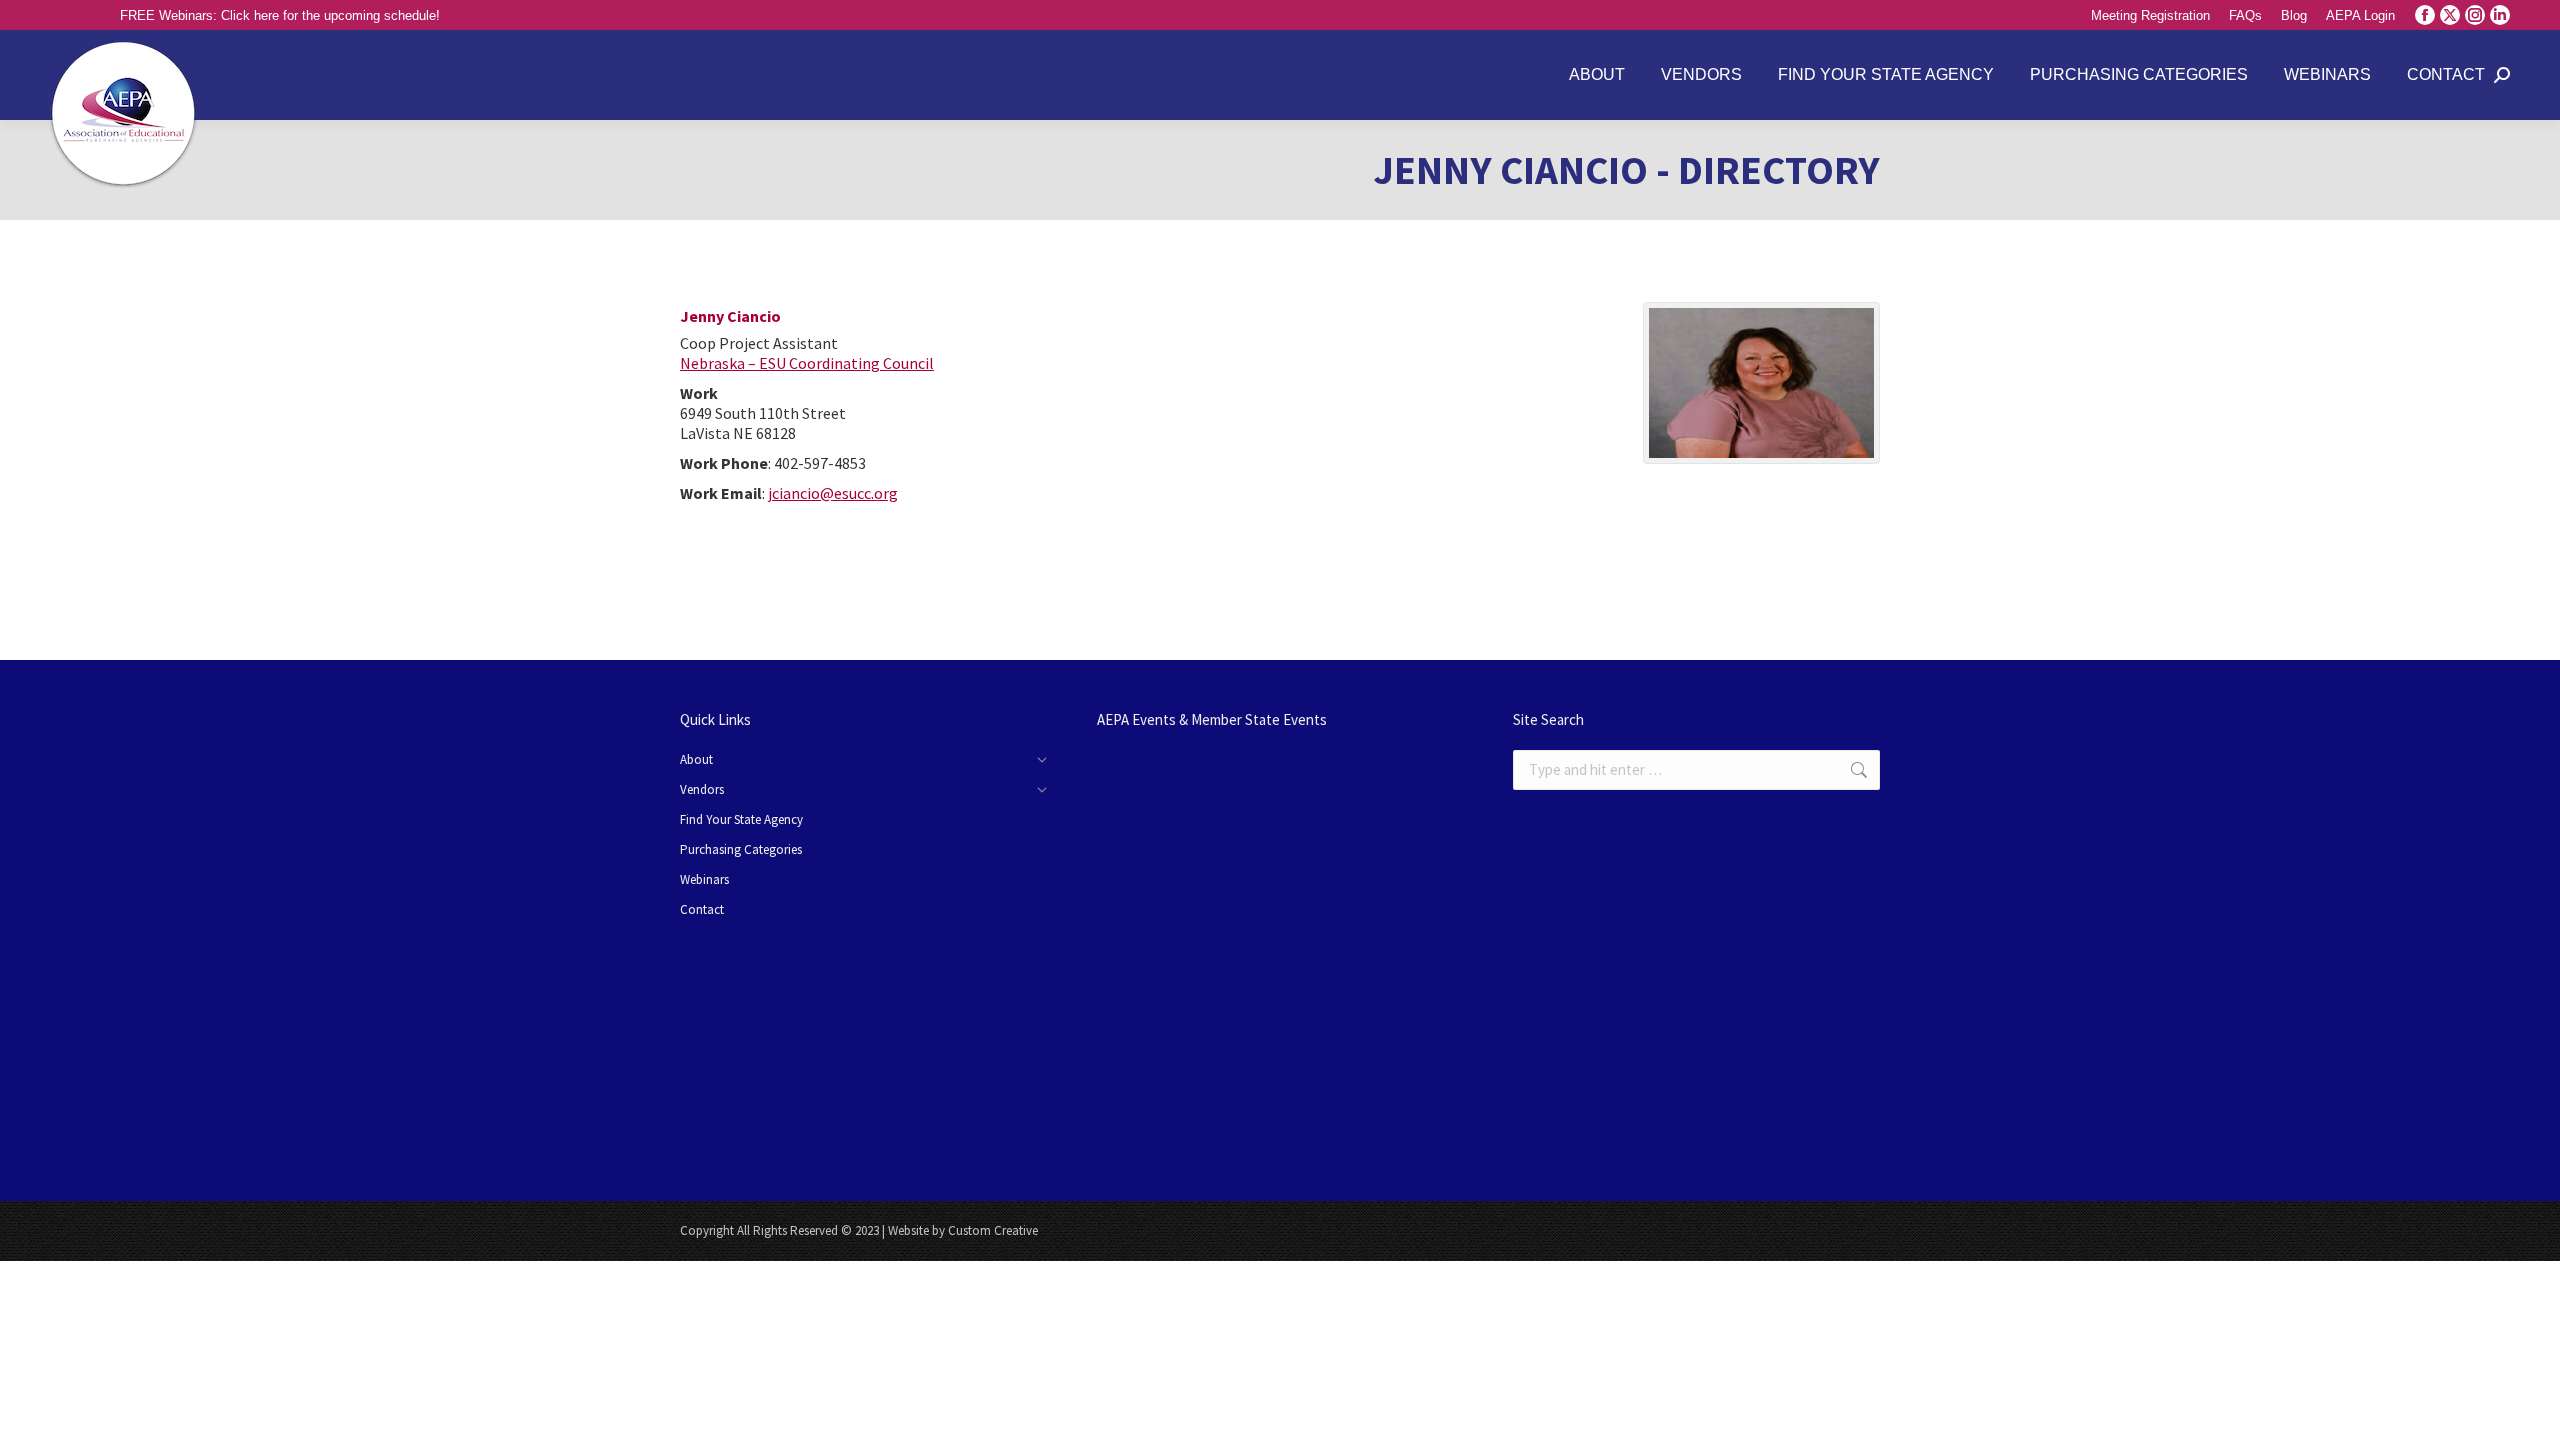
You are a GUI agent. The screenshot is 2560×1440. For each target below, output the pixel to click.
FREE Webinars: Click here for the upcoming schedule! (280, 15)
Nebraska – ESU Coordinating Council (807, 363)
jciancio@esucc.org (833, 493)
